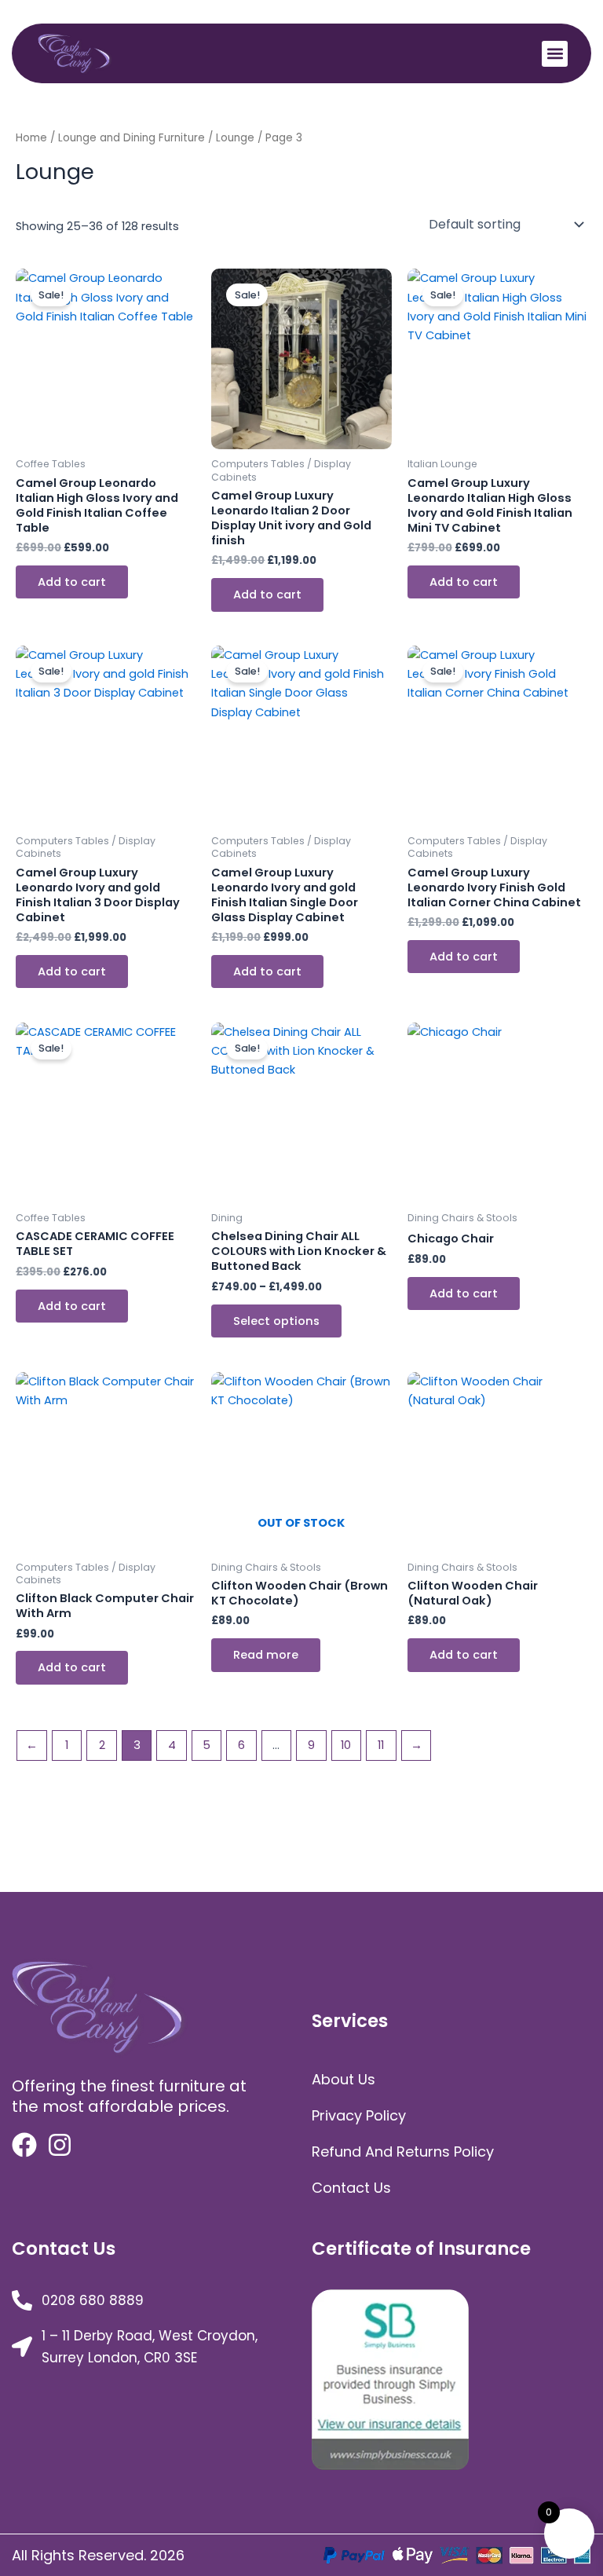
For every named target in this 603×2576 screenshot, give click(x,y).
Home (31, 138)
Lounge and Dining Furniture (132, 138)
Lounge (235, 138)
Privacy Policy (359, 2115)
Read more (266, 1655)
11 (381, 1745)
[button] (555, 54)
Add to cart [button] (72, 582)
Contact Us (351, 2188)
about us (344, 2079)
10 (346, 1745)
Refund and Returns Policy (403, 2152)
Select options (276, 1321)
